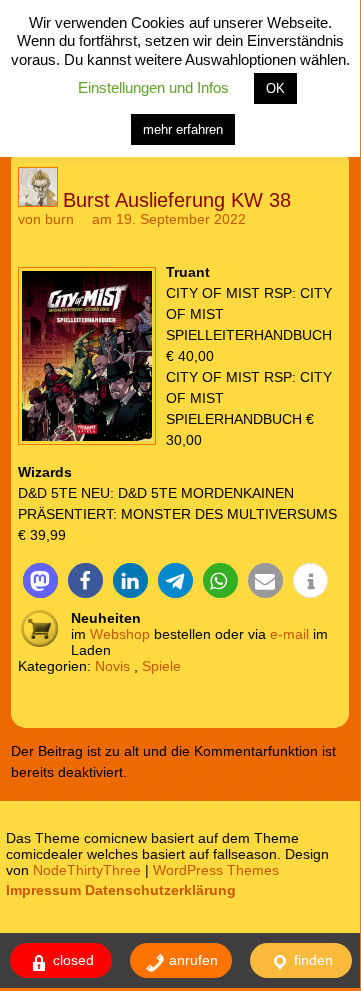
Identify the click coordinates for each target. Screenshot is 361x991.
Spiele (161, 666)
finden (311, 960)
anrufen (191, 960)
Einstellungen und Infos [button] (153, 87)
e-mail (289, 634)
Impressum (43, 890)
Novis (112, 666)
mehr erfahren (183, 129)
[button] (40, 580)
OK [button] (275, 88)
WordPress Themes (216, 870)
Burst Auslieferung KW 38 (177, 200)
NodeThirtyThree (87, 870)
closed (71, 960)
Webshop (120, 634)
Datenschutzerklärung (160, 890)
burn (59, 219)
